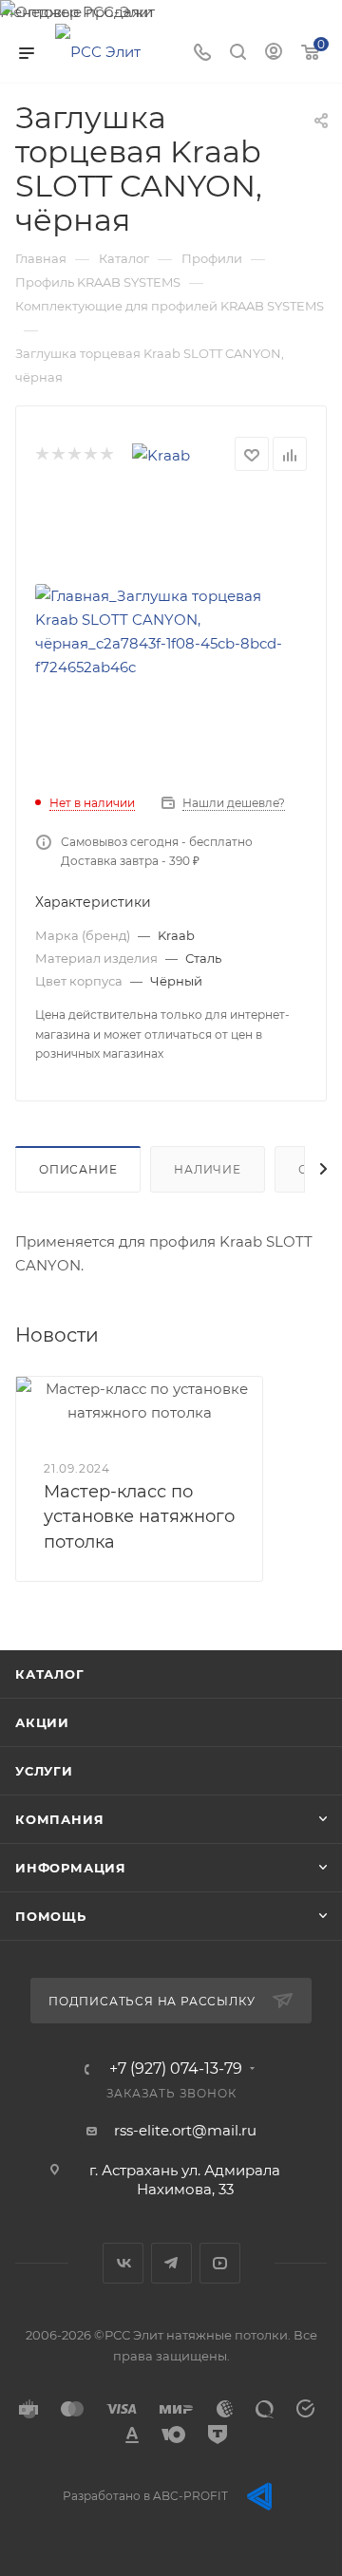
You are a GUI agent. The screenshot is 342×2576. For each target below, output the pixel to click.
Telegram (171, 2263)
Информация (71, 1868)
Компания (59, 1819)
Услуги (44, 1771)
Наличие (208, 1169)
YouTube (220, 2263)
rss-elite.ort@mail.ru (185, 2130)
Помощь (51, 1916)
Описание (78, 1169)
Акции (42, 1722)
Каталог (50, 1674)
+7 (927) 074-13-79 (176, 2069)
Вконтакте (123, 2263)
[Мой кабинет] (274, 54)
